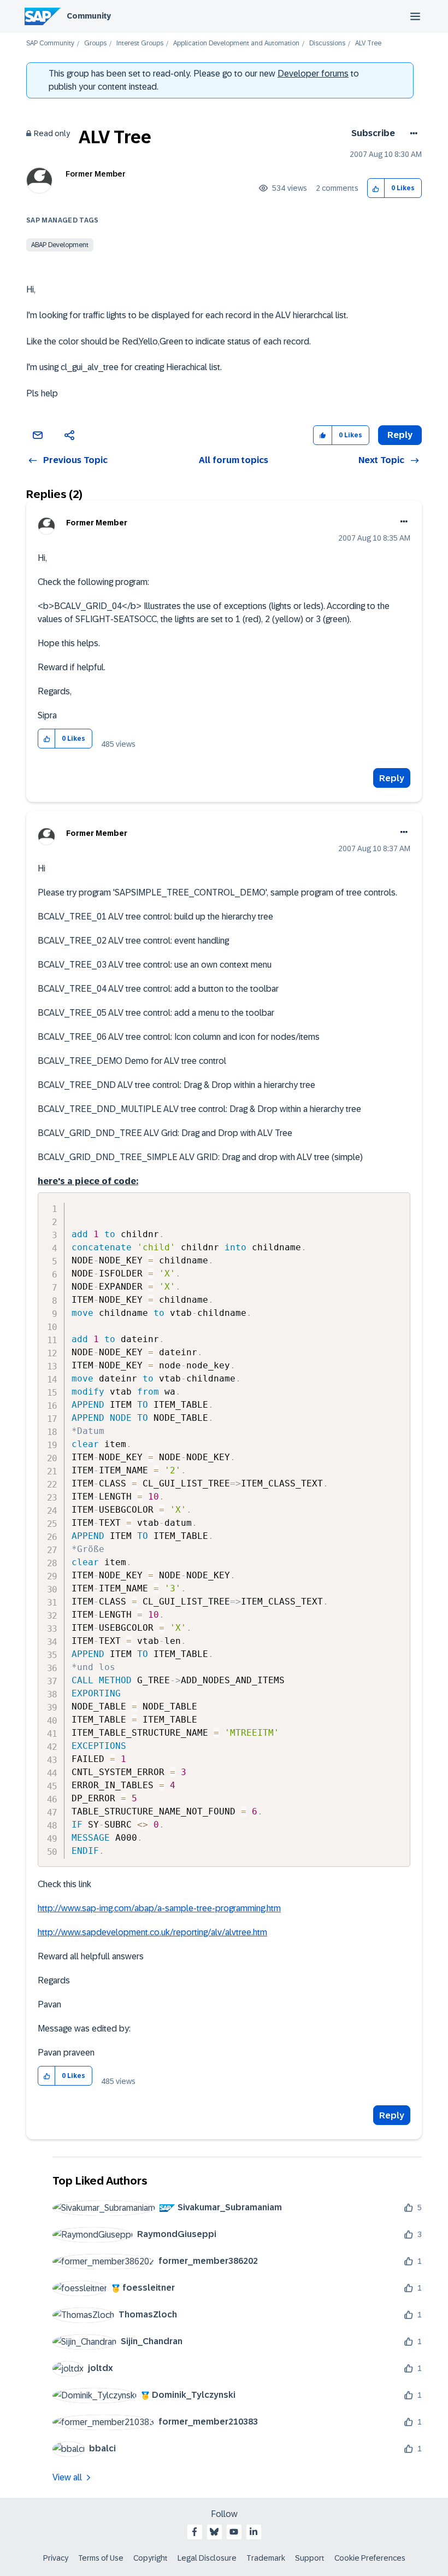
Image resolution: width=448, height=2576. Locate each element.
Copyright (151, 2558)
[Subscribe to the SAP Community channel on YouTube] (234, 2532)
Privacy (56, 2558)
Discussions (327, 43)
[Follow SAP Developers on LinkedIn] (254, 2532)
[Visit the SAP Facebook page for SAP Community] (194, 2532)
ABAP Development (60, 245)
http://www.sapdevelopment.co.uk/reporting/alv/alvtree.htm (152, 1932)
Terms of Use (101, 2558)
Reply (392, 778)
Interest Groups (140, 43)
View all (67, 2477)
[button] (376, 188)
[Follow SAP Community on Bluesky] (214, 2532)
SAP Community (50, 43)
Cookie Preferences (370, 2558)
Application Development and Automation (236, 43)
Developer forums (313, 74)
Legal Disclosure (207, 2558)
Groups (95, 43)
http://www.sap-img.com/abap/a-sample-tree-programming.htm (159, 1908)
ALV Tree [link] (368, 43)
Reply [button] (400, 435)
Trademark (266, 2558)
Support (310, 2558)
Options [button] (412, 133)
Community (89, 16)
